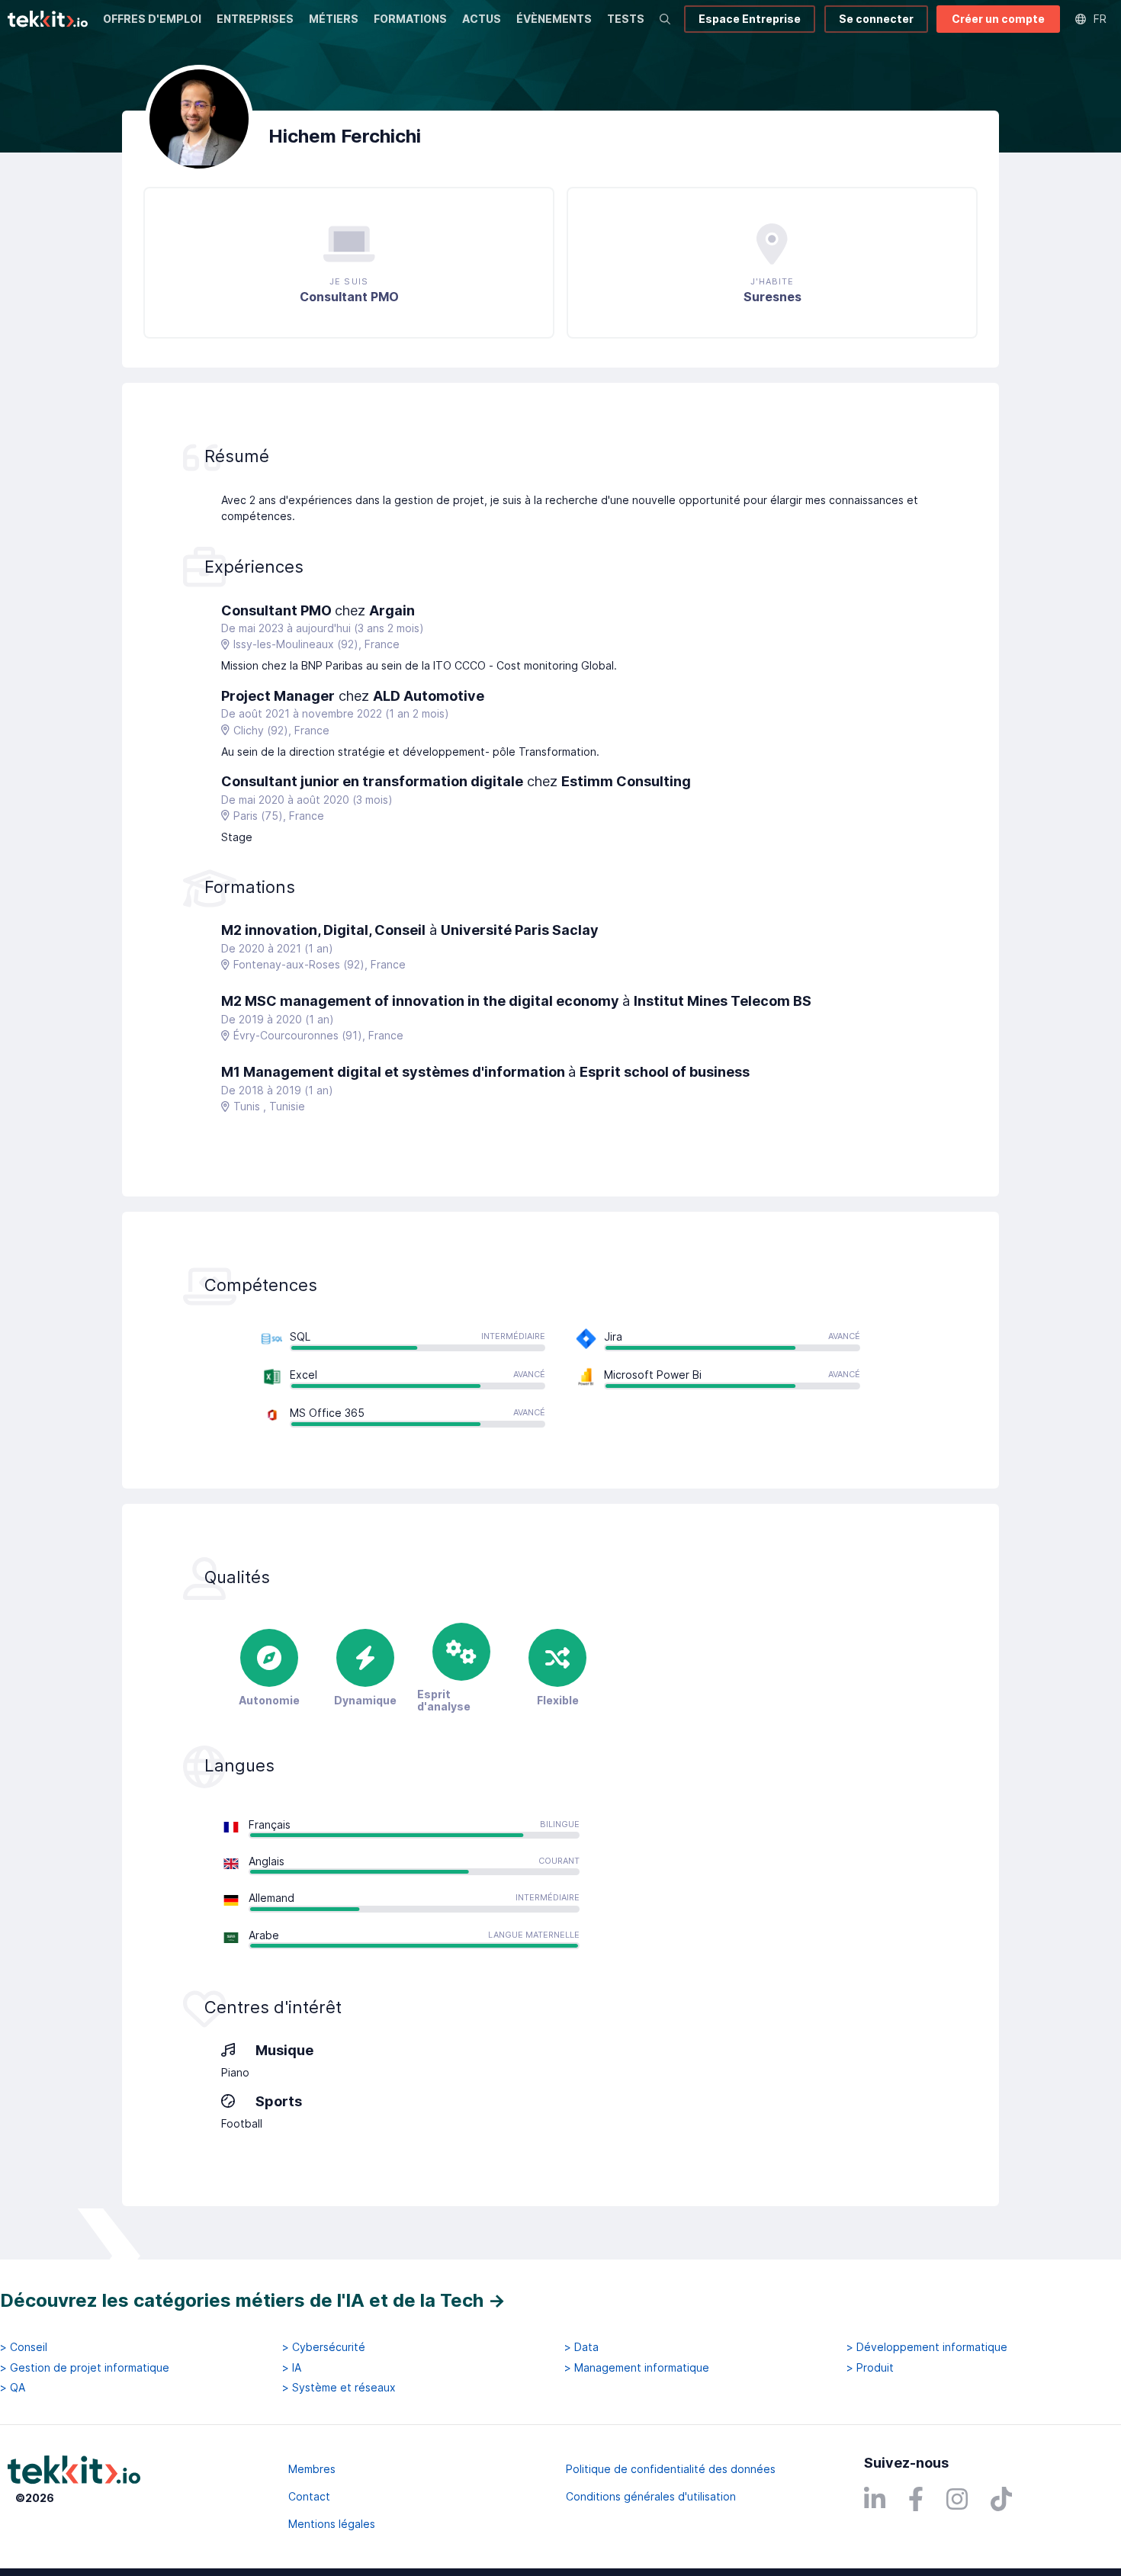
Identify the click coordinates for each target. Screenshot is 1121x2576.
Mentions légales (332, 2524)
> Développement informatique (927, 2347)
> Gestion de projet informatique (85, 2368)
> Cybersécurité (324, 2347)
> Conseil (24, 2347)
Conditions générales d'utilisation (651, 2496)
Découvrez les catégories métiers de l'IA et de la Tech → (253, 2300)
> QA (13, 2388)
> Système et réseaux (339, 2388)
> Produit (870, 2368)
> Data (581, 2347)
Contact (309, 2496)
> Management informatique (637, 2368)
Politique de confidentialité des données (671, 2469)
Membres (312, 2469)
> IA (292, 2368)
